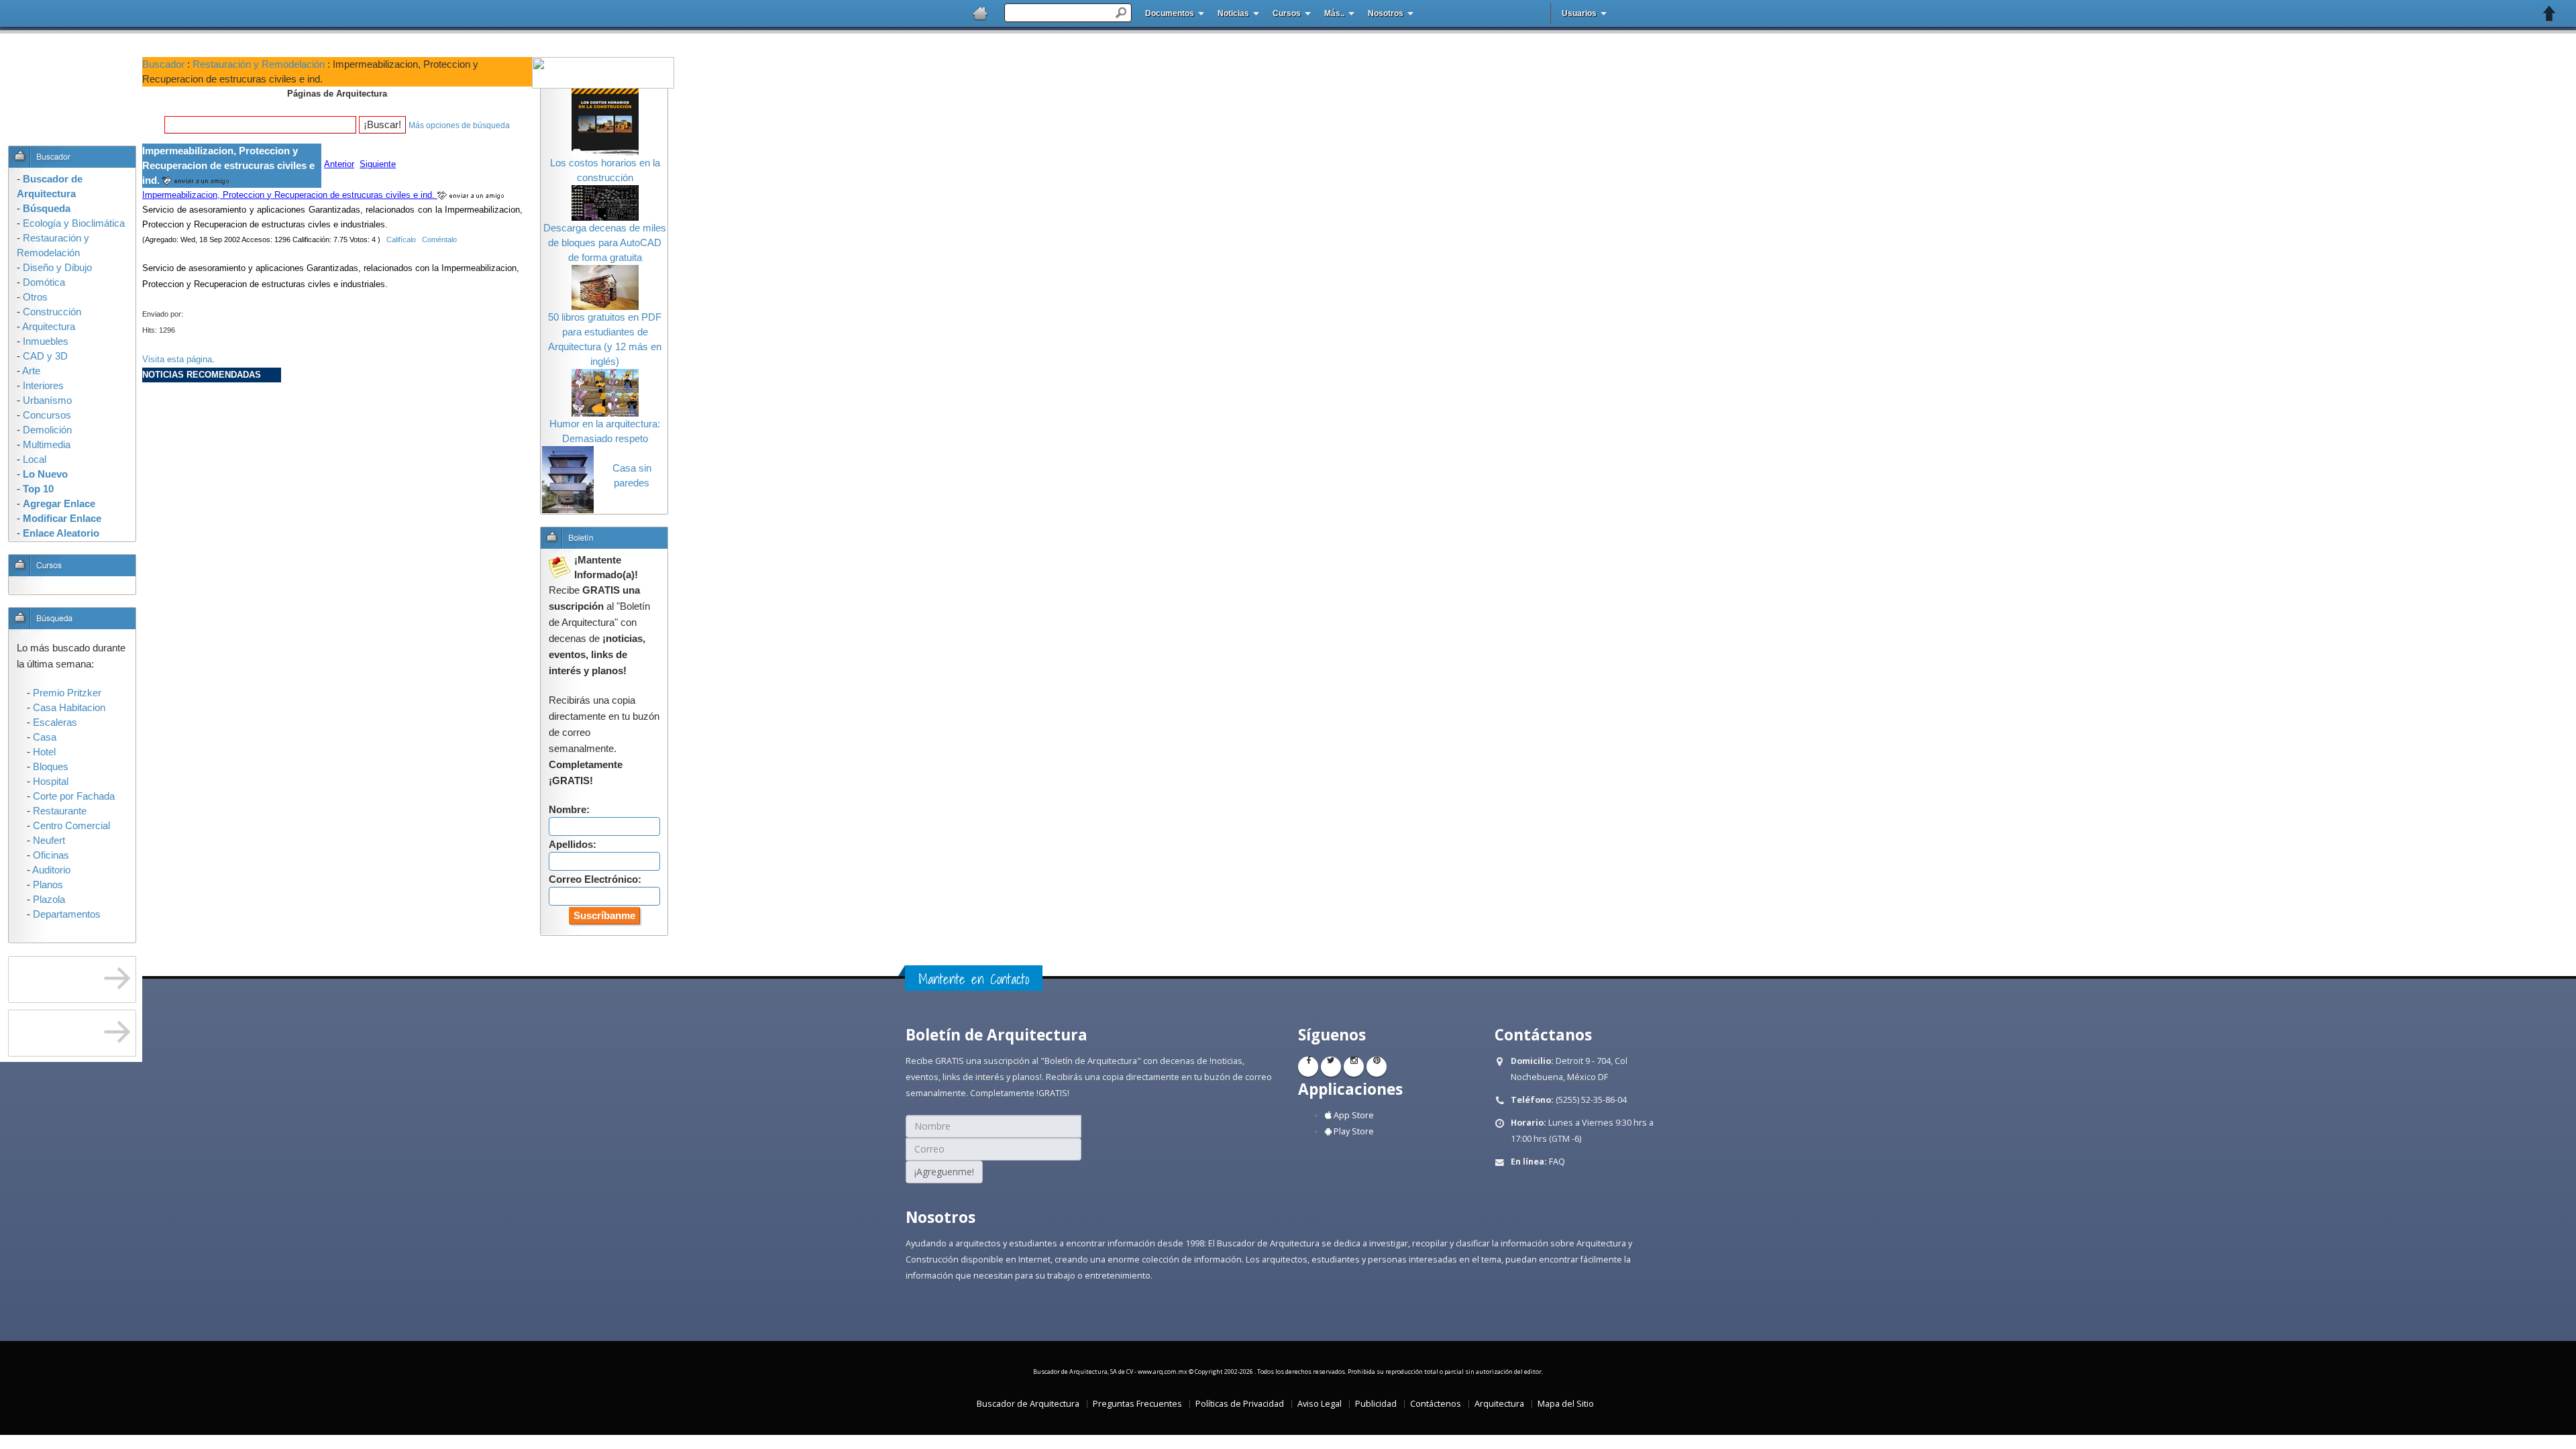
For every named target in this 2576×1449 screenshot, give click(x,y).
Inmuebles (46, 341)
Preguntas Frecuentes (1137, 1404)
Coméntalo (439, 239)
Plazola (49, 900)
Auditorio (51, 870)
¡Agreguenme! (944, 1172)
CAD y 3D (45, 356)
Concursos (47, 415)
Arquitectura (1499, 1404)
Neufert (49, 841)
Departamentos (67, 914)
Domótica (44, 282)
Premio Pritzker (67, 693)
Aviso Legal (1320, 1404)
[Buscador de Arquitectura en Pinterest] (1377, 1067)
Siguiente (378, 164)
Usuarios (1579, 13)
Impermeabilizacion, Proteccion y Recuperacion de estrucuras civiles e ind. (290, 195)
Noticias (1233, 13)
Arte (31, 371)
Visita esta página (177, 359)
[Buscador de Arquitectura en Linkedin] (1354, 1067)
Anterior (339, 164)
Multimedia (47, 445)
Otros (35, 297)
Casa (45, 737)
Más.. (1334, 13)
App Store (1353, 1115)
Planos (48, 885)
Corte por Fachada (74, 796)
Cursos (1287, 13)
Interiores (43, 386)
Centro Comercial (71, 826)
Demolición (47, 430)
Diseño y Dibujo (57, 268)
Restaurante (60, 811)
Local (35, 460)
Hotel (44, 752)
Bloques (51, 767)
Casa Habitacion (69, 708)
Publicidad (1376, 1404)
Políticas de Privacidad (1240, 1404)
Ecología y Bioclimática (74, 223)
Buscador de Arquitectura (1028, 1404)
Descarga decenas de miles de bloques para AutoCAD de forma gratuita (605, 243)
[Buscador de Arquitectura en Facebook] (1308, 1067)
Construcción (52, 312)
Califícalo (401, 239)
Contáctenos (1436, 1404)
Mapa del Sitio (1566, 1404)
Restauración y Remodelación (259, 64)
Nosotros (1386, 13)
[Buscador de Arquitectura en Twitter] (1331, 1067)
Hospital (51, 782)
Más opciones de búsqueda (459, 125)
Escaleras (55, 722)
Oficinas (51, 855)
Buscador (163, 64)
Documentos (1170, 13)
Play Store (1353, 1131)
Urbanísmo (47, 400)
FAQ (1557, 1162)
